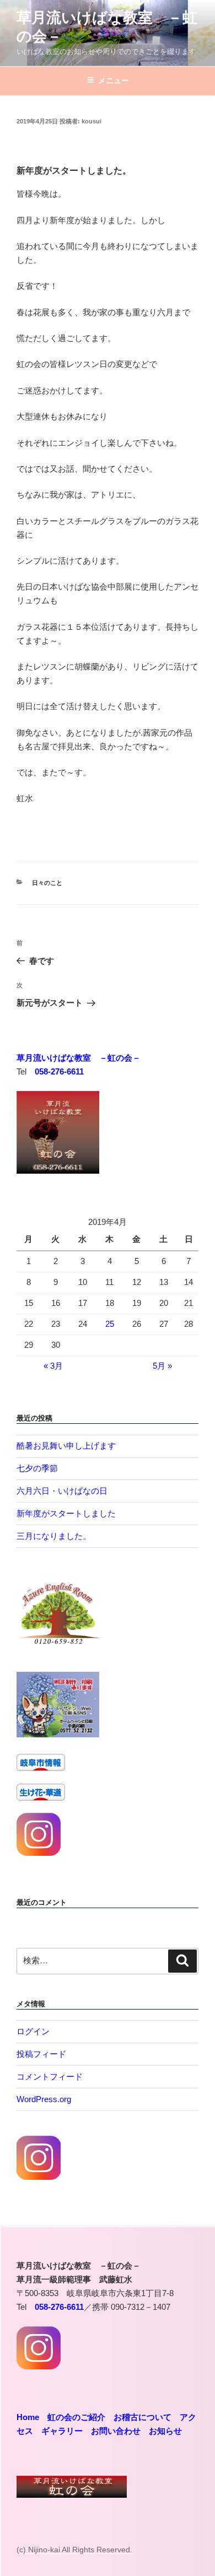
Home (28, 2417)
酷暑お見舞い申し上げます (66, 1446)
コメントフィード (50, 2077)
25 (110, 1324)
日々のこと (47, 883)
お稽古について (143, 2417)
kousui (92, 121)
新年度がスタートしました (66, 1513)
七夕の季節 (37, 1468)
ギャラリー (62, 2431)
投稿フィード (41, 2054)
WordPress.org (44, 2099)
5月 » (162, 1366)
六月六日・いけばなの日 (62, 1491)
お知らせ (165, 2431)
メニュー (114, 80)
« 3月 (53, 1366)
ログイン (33, 2031)
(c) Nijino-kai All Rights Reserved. (74, 2550)
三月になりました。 (54, 1536)
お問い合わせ (116, 2431)
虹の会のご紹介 (76, 2417)
